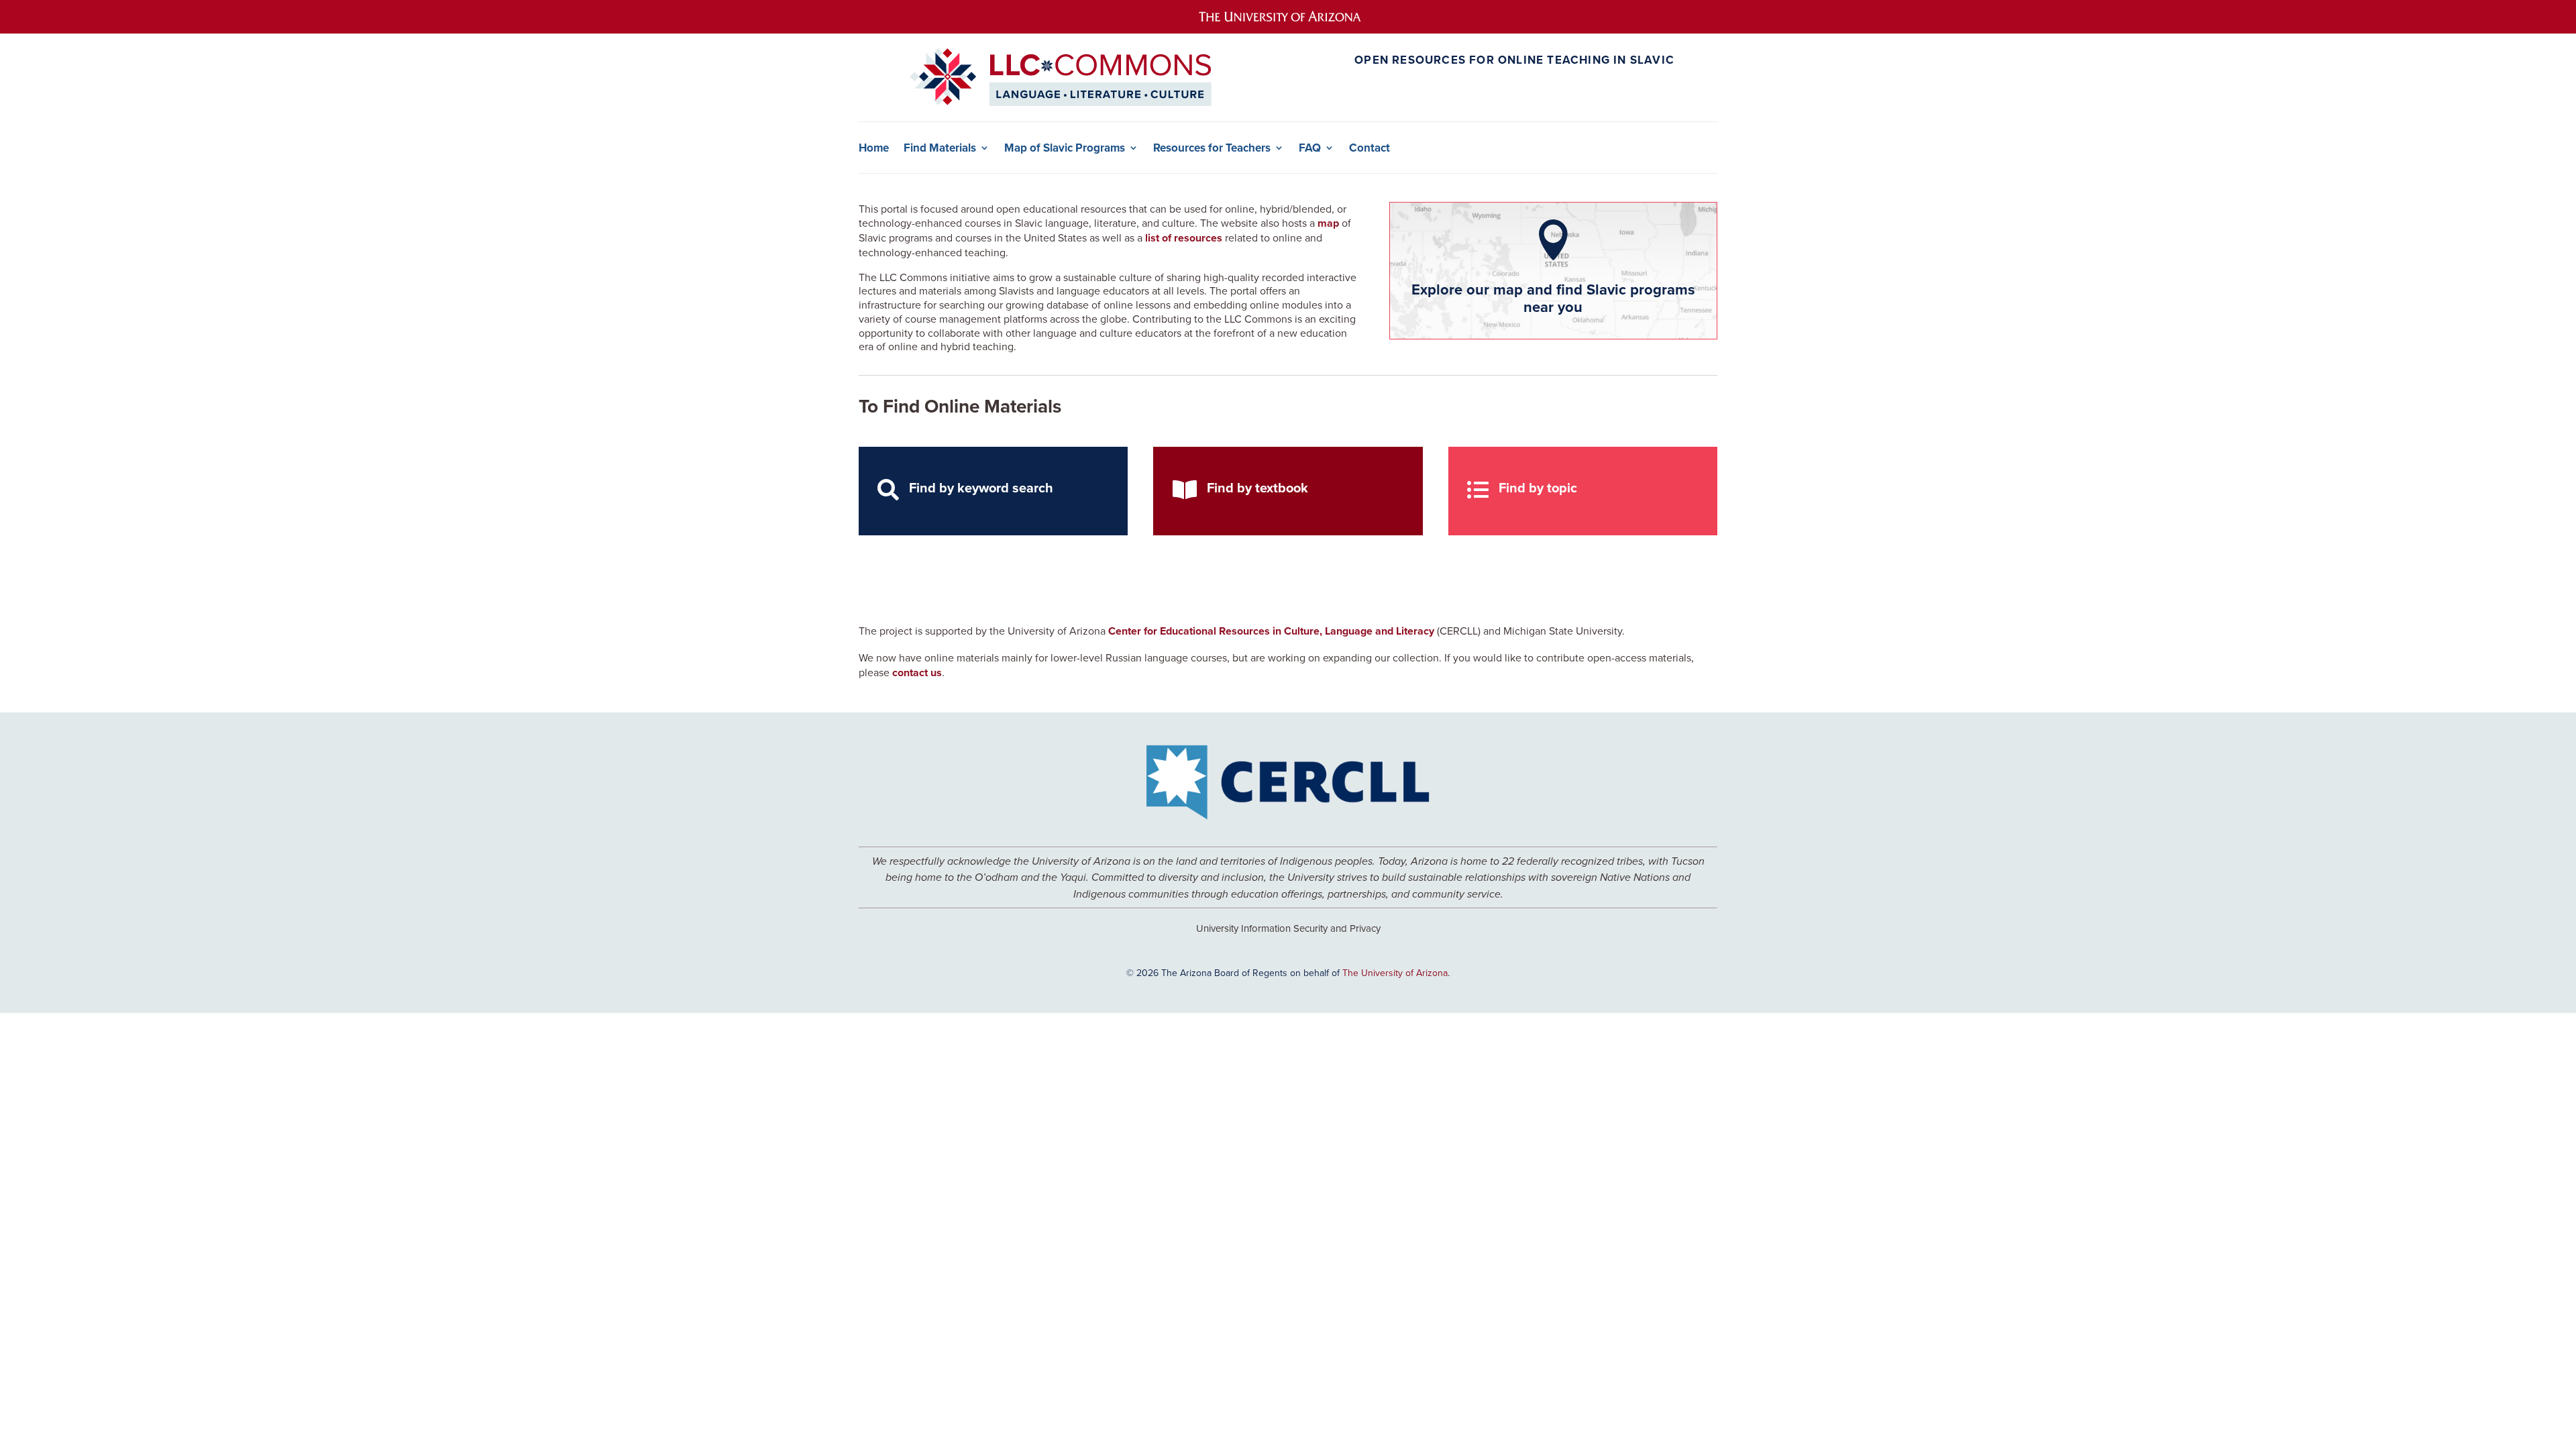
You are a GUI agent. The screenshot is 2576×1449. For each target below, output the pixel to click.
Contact (1370, 148)
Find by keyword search (981, 487)
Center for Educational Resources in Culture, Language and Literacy (1271, 631)
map (1328, 223)
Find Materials (940, 148)
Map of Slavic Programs (1065, 148)
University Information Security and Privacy (1288, 928)
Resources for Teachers (1212, 148)
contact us (917, 673)
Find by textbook (1257, 487)
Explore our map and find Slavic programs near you (1553, 298)
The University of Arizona (1395, 973)
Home (874, 148)
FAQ (1310, 148)
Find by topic (1538, 487)
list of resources (1184, 238)
